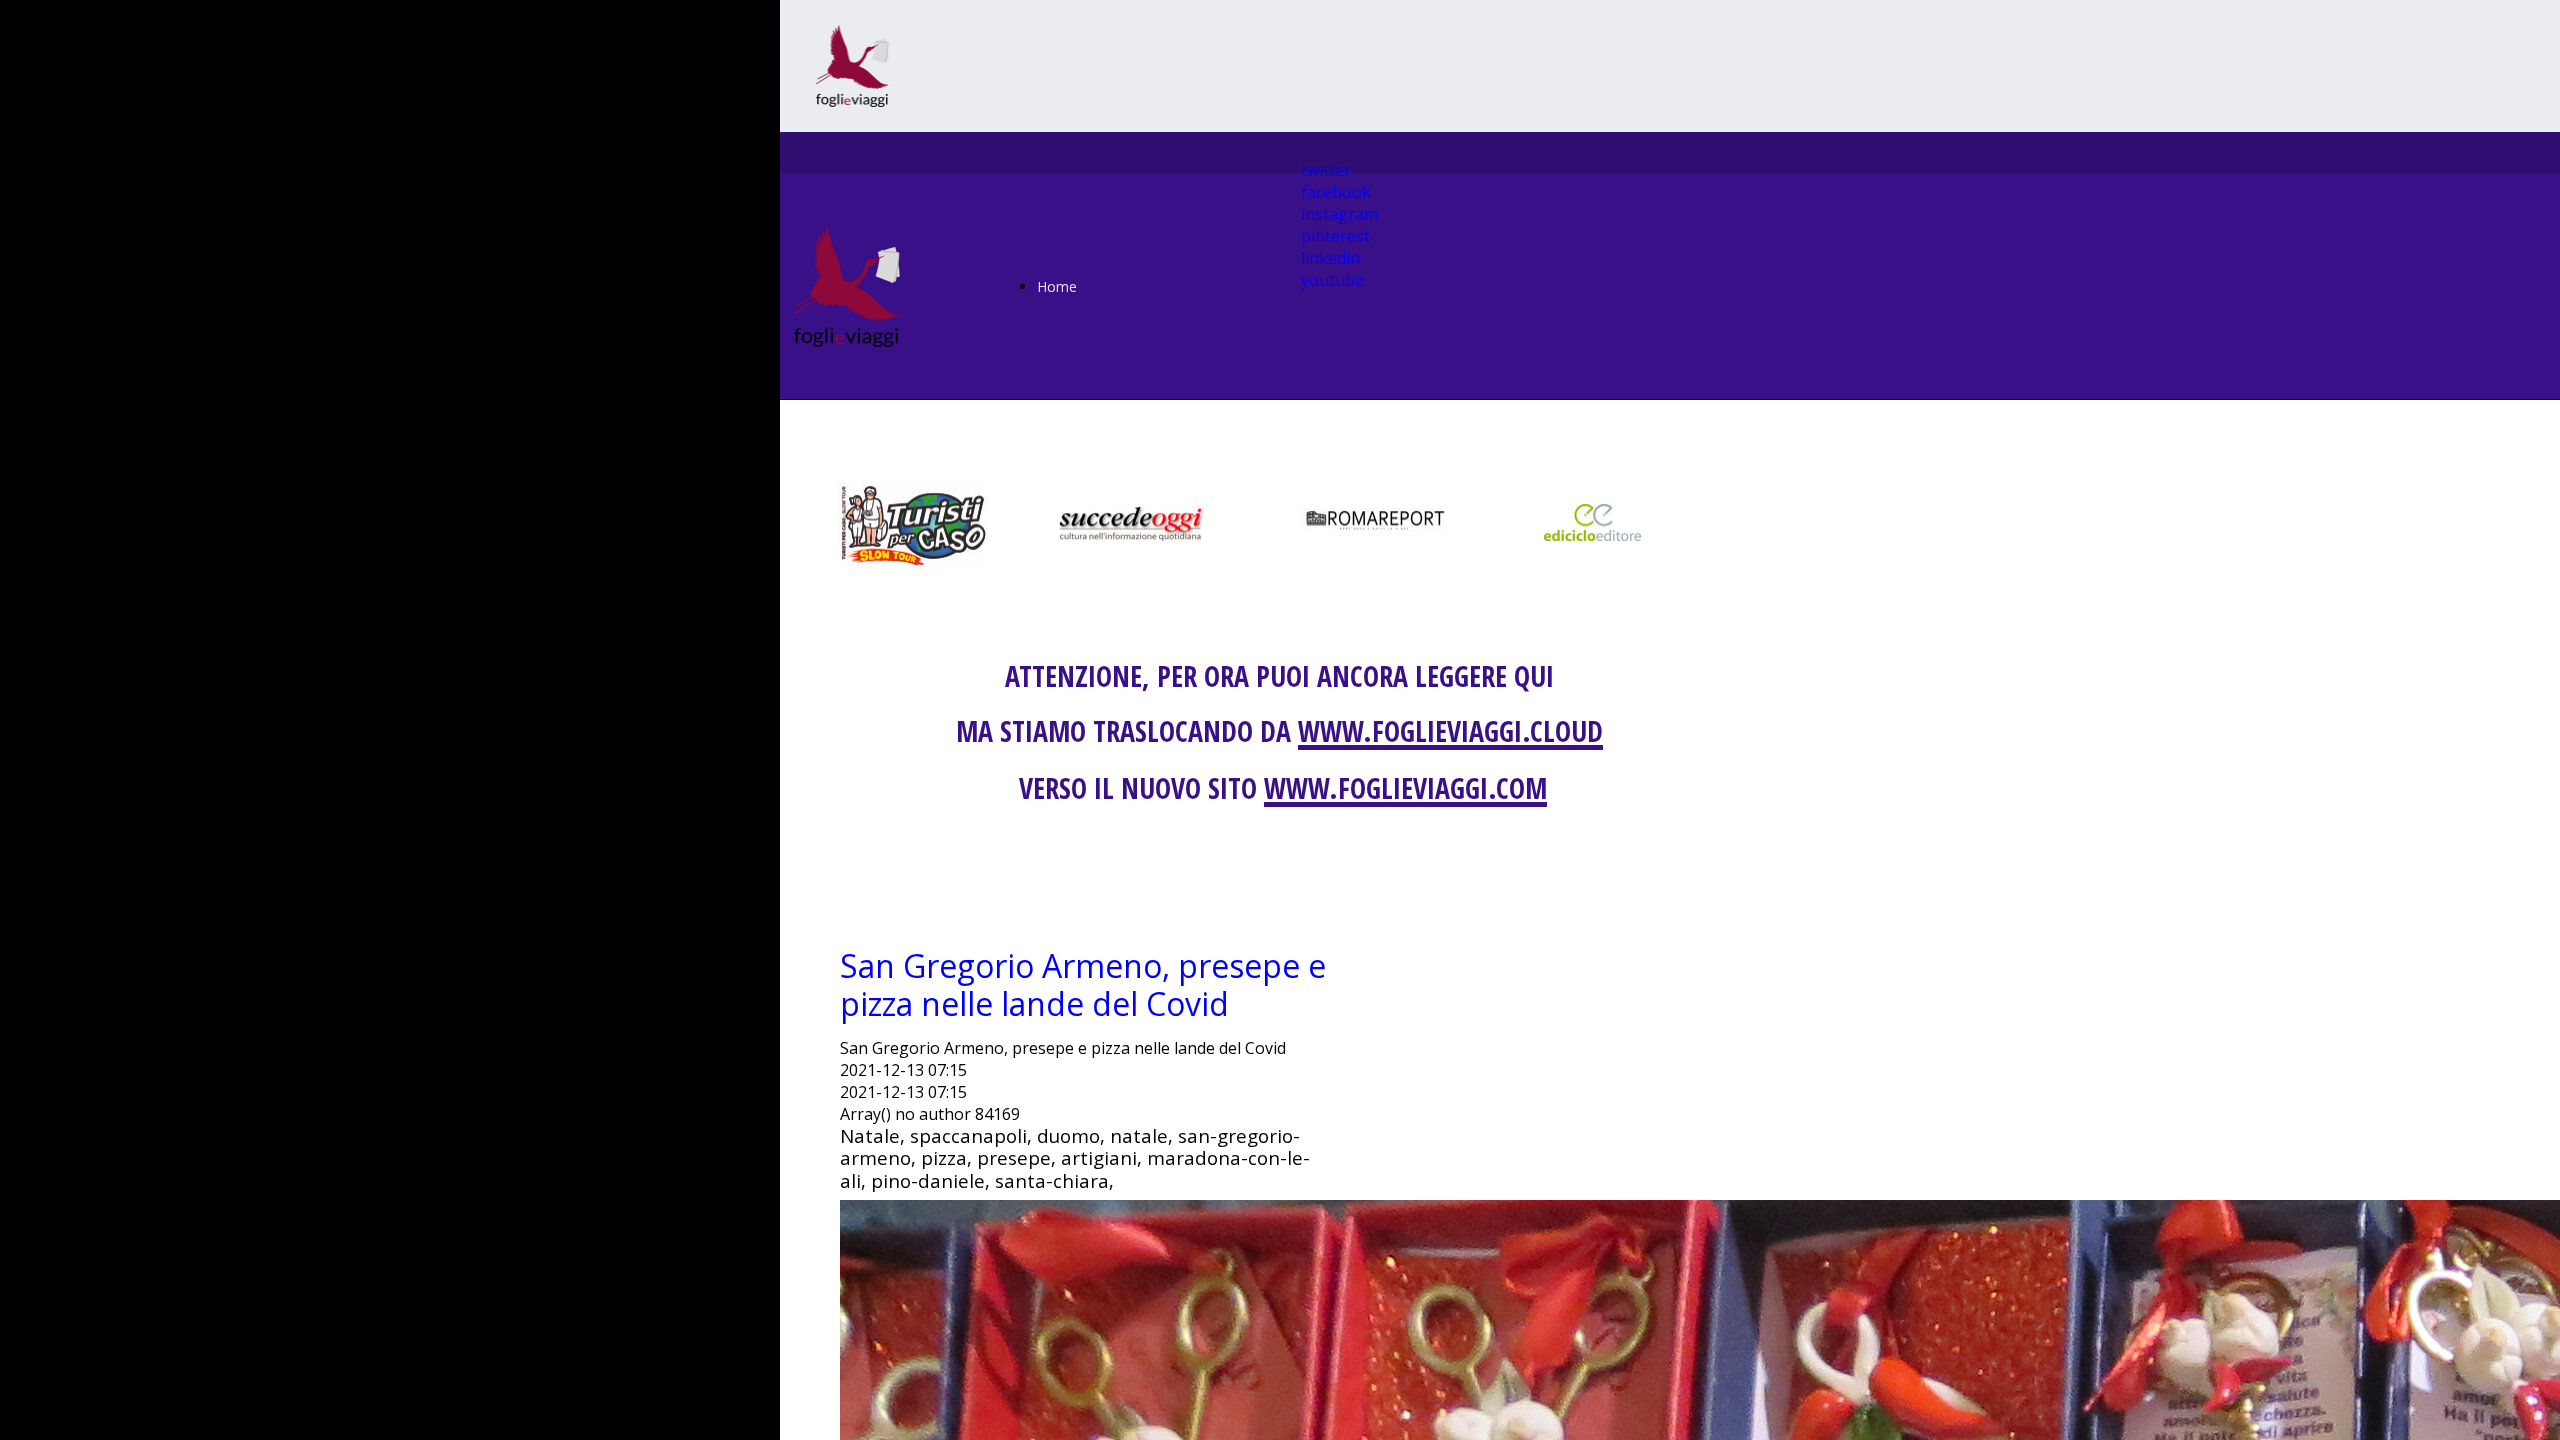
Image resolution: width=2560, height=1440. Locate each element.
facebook (1336, 192)
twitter (1326, 170)
